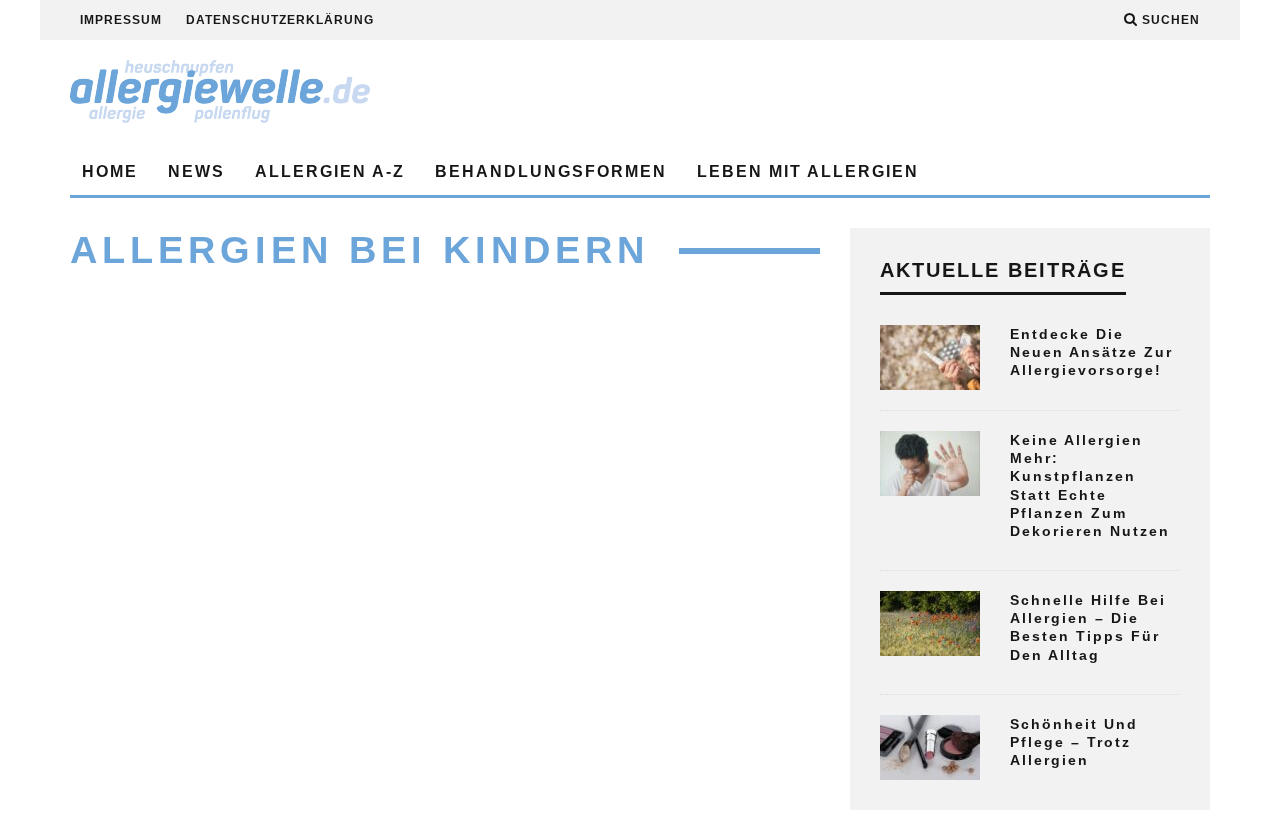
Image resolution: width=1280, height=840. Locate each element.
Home (110, 171)
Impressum (121, 20)
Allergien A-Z (330, 171)
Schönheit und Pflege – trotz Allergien (1074, 742)
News (196, 171)
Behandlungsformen (551, 171)
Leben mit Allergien (808, 171)
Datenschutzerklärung (280, 20)
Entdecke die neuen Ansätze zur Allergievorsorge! (1091, 352)
